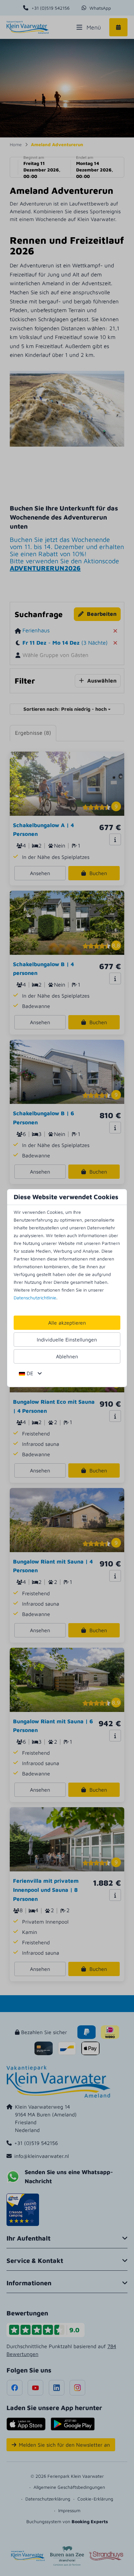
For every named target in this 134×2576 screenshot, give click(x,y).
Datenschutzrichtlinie (35, 1298)
